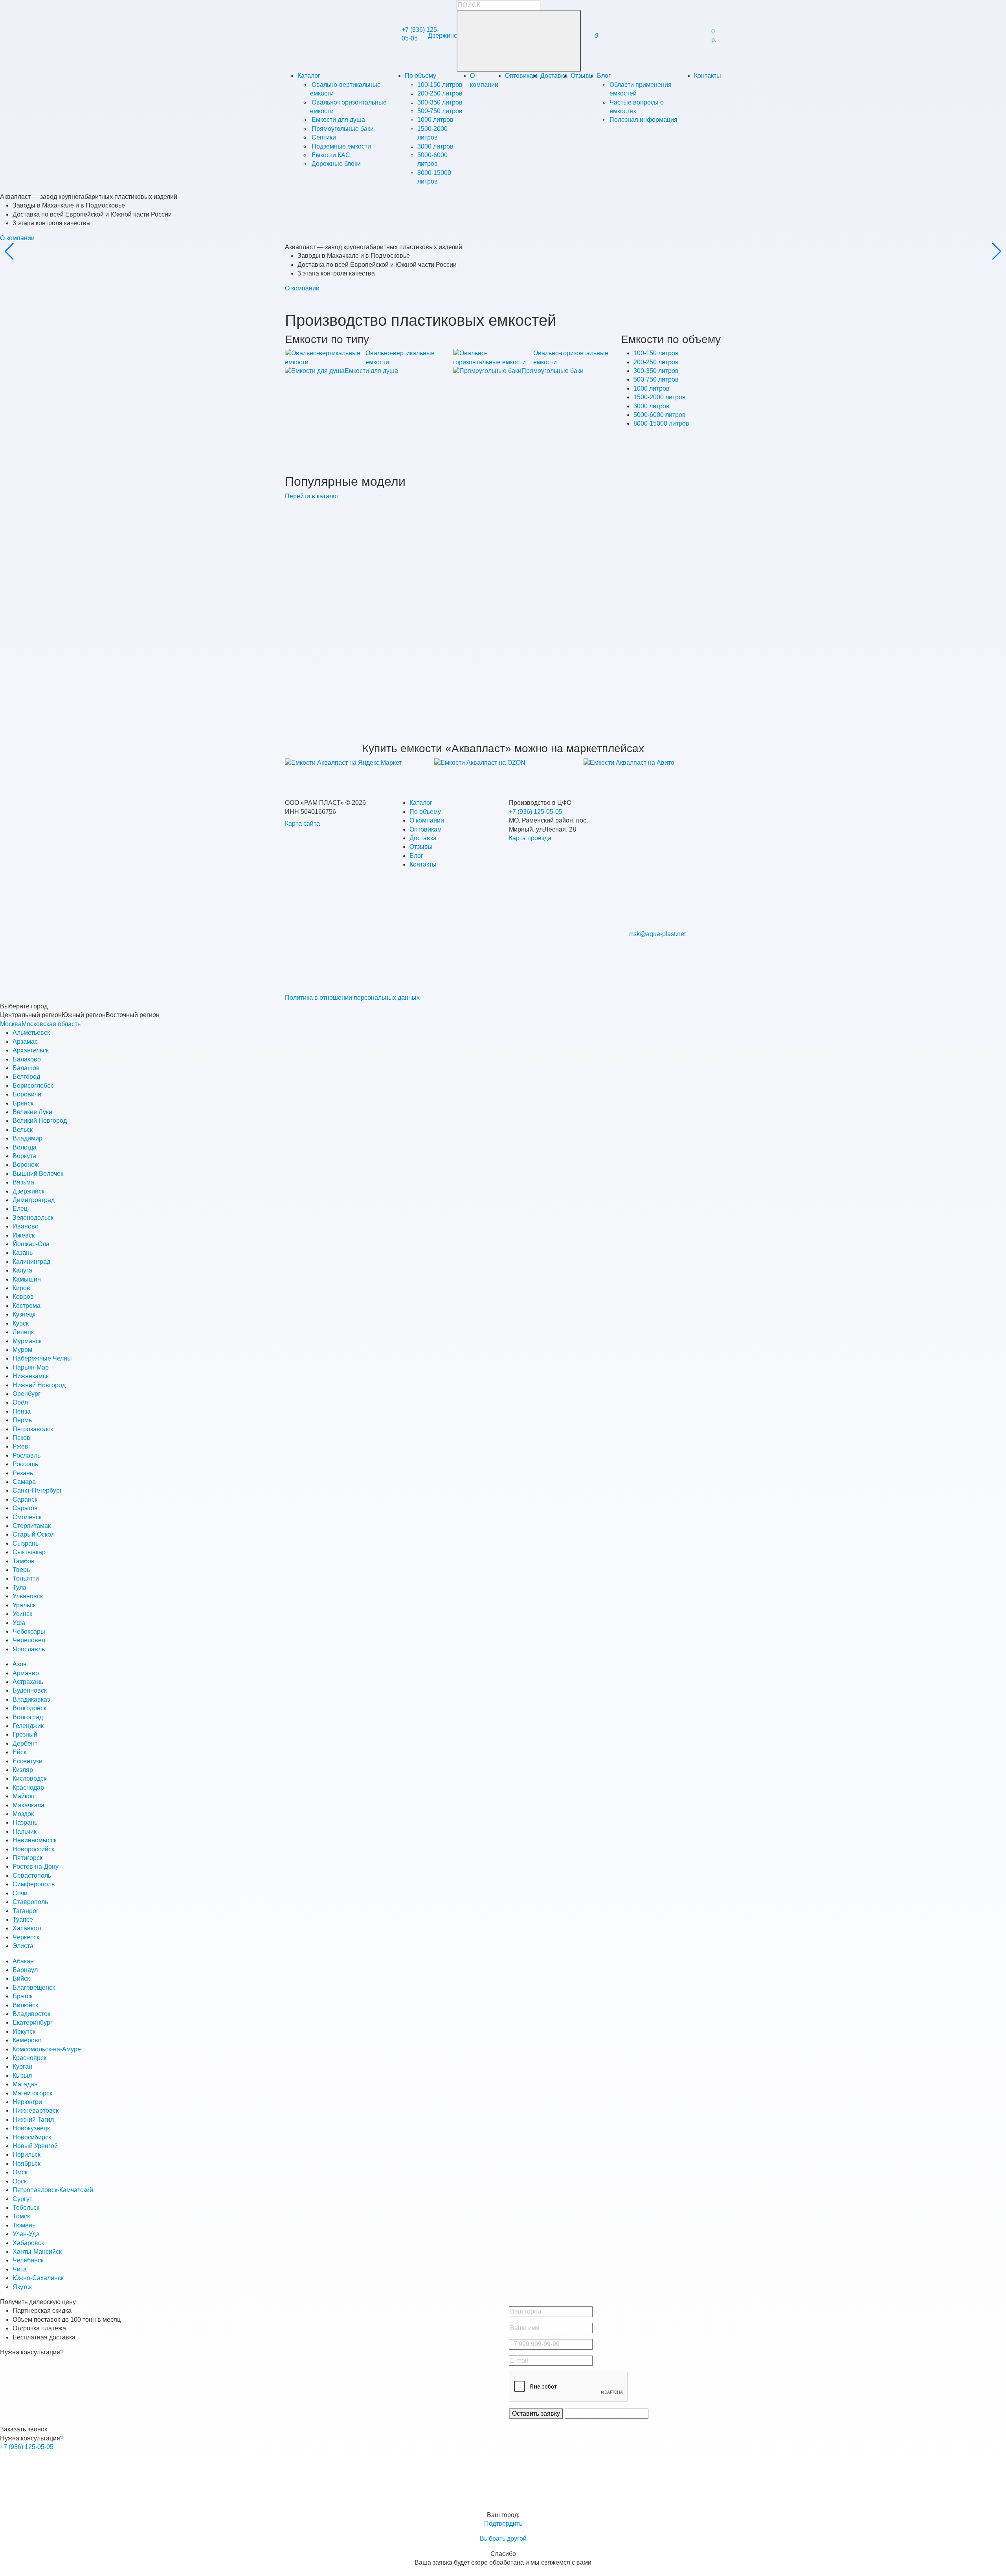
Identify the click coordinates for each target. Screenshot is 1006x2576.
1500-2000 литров (660, 397)
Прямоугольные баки (553, 371)
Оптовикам (521, 76)
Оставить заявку (536, 2414)
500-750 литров (656, 379)
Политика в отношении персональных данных (352, 998)
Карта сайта (302, 823)
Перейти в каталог (312, 496)
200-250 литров (656, 362)
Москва (11, 1024)
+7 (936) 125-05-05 (536, 812)
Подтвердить (503, 2524)
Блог (604, 76)
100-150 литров (656, 353)
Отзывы (582, 76)
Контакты (708, 76)
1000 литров (652, 388)
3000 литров (652, 406)
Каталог (309, 76)
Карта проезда (530, 838)
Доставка (554, 76)
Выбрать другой (503, 2538)
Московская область (51, 1024)
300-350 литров (656, 371)
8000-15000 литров (661, 423)
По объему (420, 76)
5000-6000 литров (660, 415)
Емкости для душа (371, 371)
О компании (17, 238)
